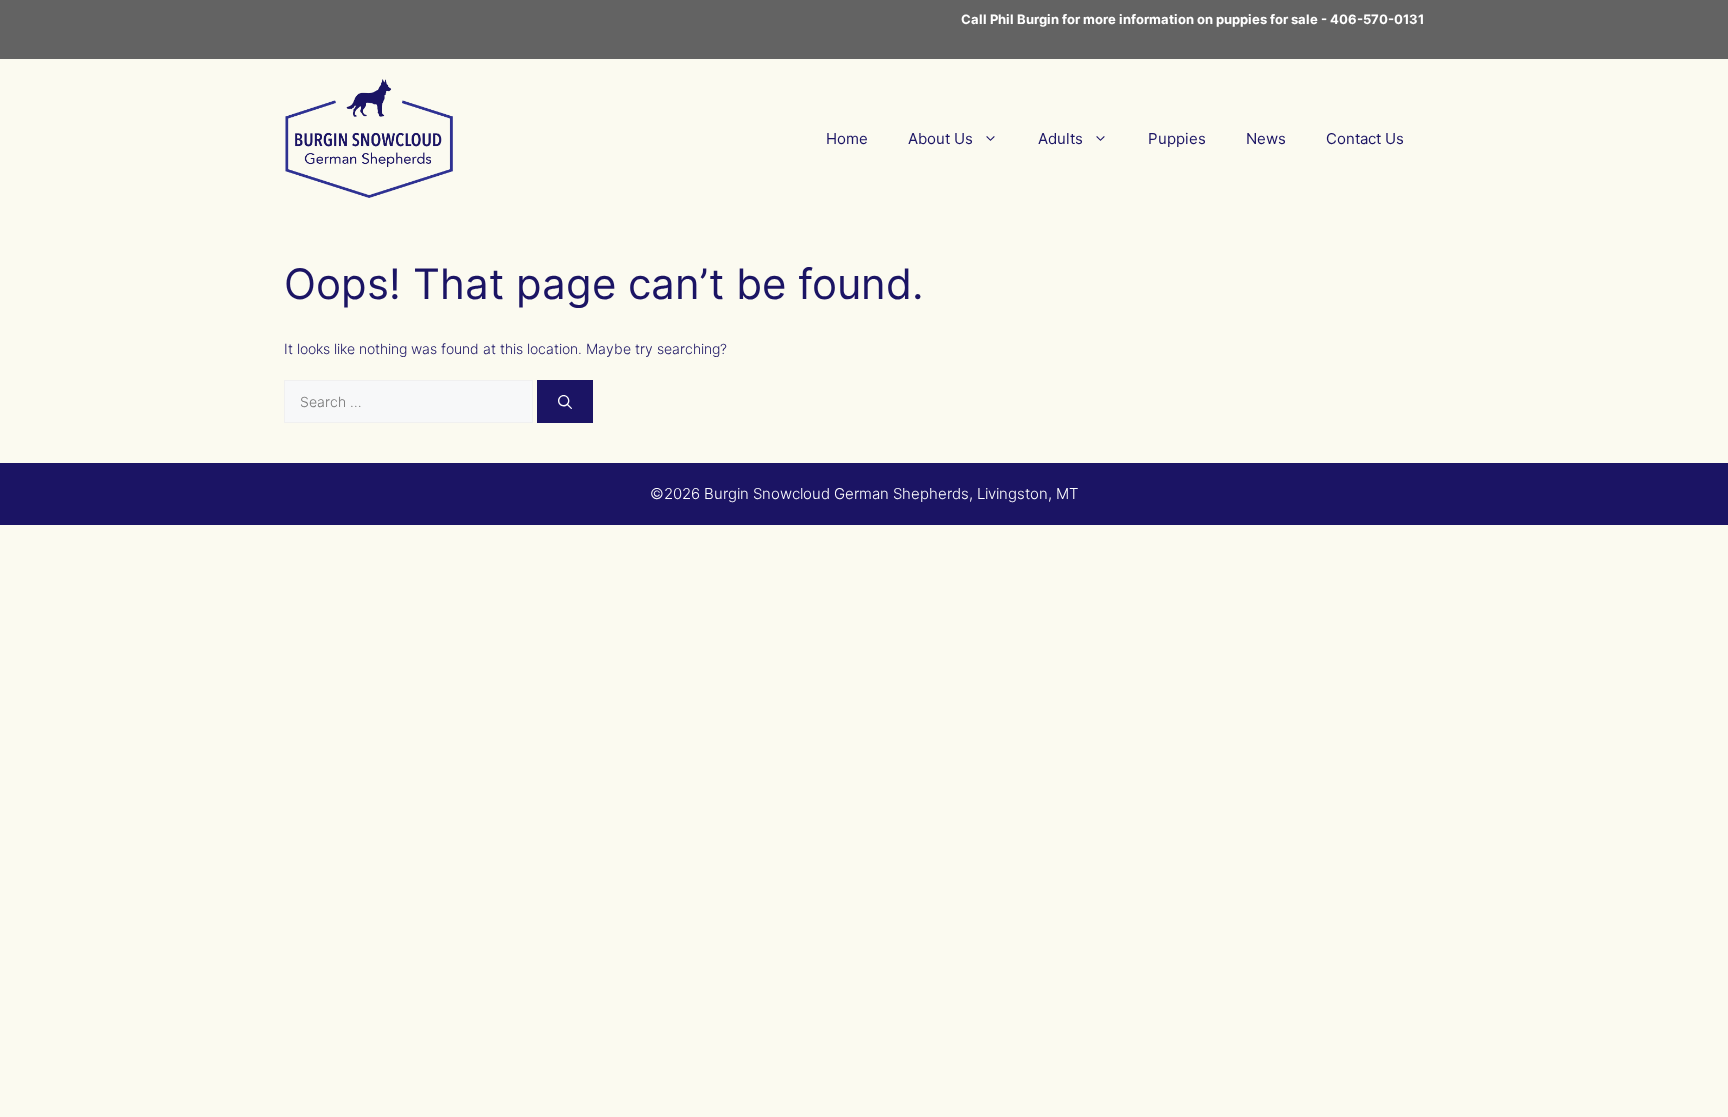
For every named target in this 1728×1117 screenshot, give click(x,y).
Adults (1060, 138)
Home (847, 138)
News (1266, 138)
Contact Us (1365, 138)
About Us (940, 138)
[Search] (565, 401)
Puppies (1177, 138)
